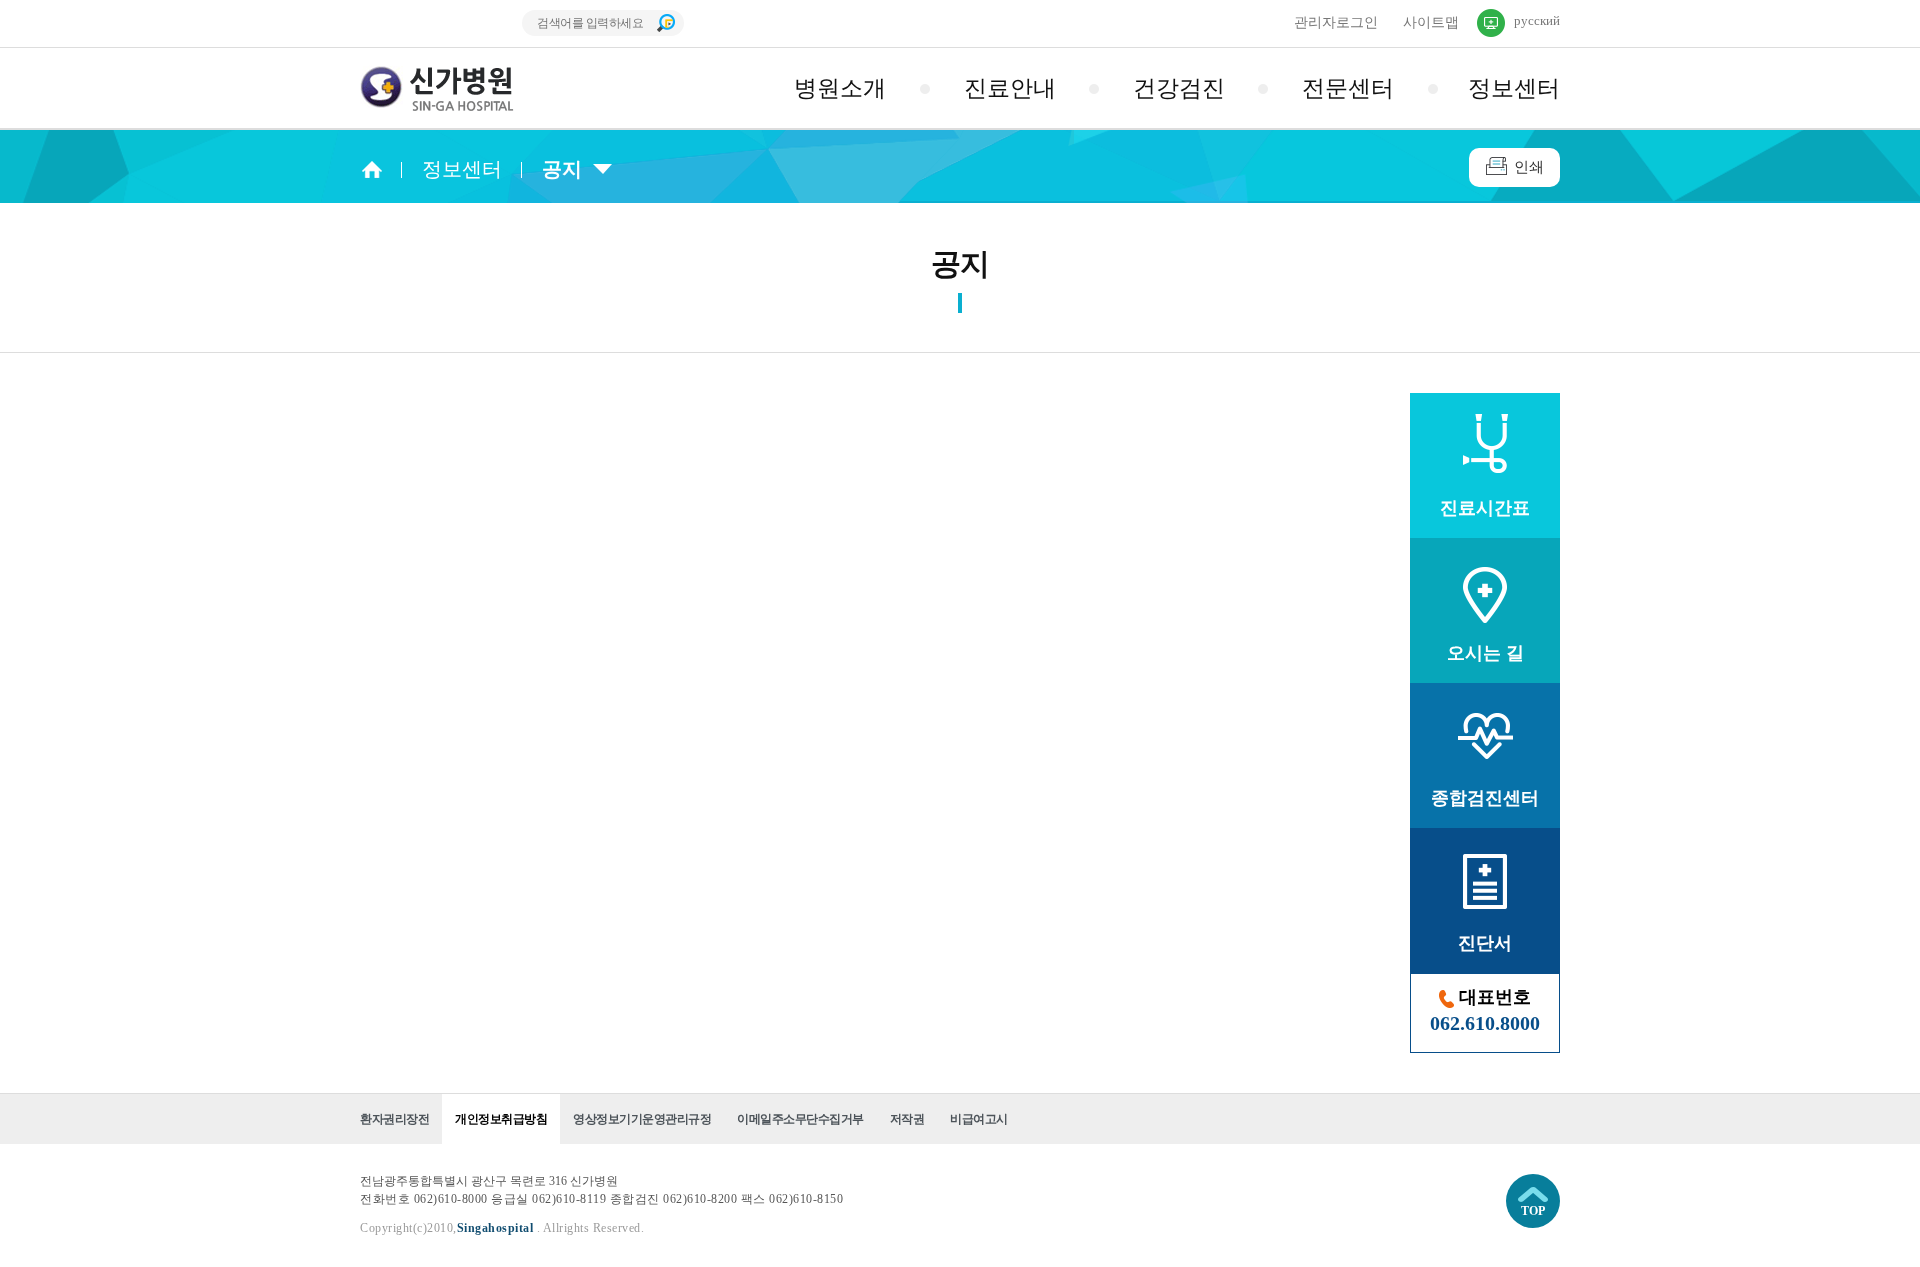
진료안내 (1010, 88)
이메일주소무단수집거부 (800, 1119)
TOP (1533, 1211)
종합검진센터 (1485, 798)
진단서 (1485, 943)
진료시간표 (1485, 508)
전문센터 (1348, 88)
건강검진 (1179, 88)
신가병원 (437, 89)
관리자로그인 (1336, 22)
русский (1537, 20)
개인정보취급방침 (501, 1119)
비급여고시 (979, 1119)
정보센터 (1514, 88)
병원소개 (840, 88)
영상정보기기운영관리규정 (642, 1119)
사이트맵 (1431, 22)
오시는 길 (1485, 653)
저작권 (907, 1119)
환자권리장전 (394, 1119)
